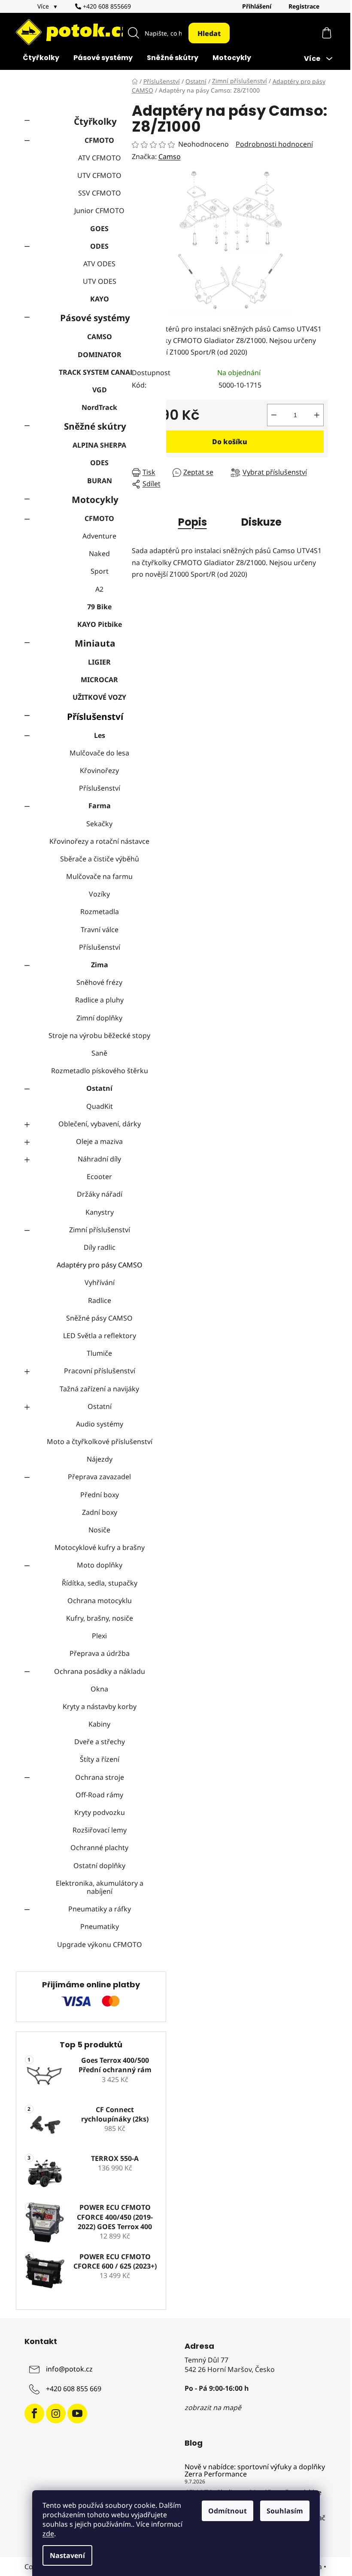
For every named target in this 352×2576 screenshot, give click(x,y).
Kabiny (99, 1724)
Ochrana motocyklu (100, 1601)
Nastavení (67, 2555)
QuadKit (100, 1106)
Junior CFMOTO (99, 211)
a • (323, 2567)
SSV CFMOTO (100, 193)
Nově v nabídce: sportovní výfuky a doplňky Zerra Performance (255, 2471)
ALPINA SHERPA (99, 445)
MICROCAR (99, 680)
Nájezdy (100, 1459)
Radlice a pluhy (99, 1000)
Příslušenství (95, 716)
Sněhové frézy (99, 982)
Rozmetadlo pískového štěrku (100, 1071)
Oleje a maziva (99, 1141)
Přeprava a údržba (100, 1653)
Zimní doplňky (99, 1018)
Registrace (304, 6)
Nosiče (99, 1530)
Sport (100, 571)
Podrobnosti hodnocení (274, 144)
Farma (100, 806)
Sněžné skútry (95, 426)
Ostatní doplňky (99, 1866)
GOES (99, 229)
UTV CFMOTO (99, 175)
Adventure (99, 536)
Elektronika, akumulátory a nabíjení (100, 1887)
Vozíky (99, 894)
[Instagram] (56, 2413)
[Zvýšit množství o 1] (317, 415)
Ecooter (99, 1177)
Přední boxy (100, 1495)
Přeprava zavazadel (99, 1477)
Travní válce (100, 930)
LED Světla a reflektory (100, 1336)
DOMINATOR (100, 355)
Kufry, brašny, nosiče (100, 1618)
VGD (100, 390)
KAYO (100, 299)
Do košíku (230, 442)
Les (100, 735)
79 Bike (99, 607)
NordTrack (99, 407)
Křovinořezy (99, 770)
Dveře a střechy (100, 1742)
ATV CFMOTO (100, 158)
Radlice (100, 1300)
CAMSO (100, 337)
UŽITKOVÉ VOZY (99, 697)
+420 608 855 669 (74, 2389)
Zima (100, 965)
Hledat (209, 33)
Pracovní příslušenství (100, 1371)
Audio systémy (100, 1424)
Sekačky (99, 824)
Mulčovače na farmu (99, 876)
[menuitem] (41, 59)
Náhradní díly (99, 1159)
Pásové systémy (95, 318)
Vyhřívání (100, 1282)
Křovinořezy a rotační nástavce (99, 841)
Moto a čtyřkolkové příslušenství (100, 1441)
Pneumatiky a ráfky (100, 1909)
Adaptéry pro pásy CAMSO (100, 1265)
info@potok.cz (69, 2369)
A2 (99, 589)
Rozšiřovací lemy (100, 1830)
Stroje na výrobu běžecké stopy (99, 1035)
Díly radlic (100, 1247)
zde (48, 2534)
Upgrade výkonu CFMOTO (100, 1944)
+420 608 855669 (106, 6)
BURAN (100, 481)
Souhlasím (285, 2511)
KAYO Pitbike (100, 624)
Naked (99, 554)
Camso (170, 156)
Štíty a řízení (100, 1759)
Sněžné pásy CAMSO (99, 1318)
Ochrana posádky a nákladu (100, 1671)
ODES (99, 246)
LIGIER (99, 662)
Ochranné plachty (99, 1848)
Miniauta (95, 643)
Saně (99, 1053)
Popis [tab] (193, 522)
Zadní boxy (100, 1512)
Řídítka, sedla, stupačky (100, 1583)
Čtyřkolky (95, 121)
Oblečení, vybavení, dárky (100, 1124)
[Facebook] (34, 2413)
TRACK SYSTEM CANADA (99, 372)
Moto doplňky (100, 1565)
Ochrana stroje (100, 1777)
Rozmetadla (100, 912)
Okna (99, 1689)
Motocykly (95, 500)
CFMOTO (99, 140)
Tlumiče (99, 1353)
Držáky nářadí (100, 1194)
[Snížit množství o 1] (274, 415)
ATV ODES (99, 264)
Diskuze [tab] (261, 522)
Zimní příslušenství (100, 1230)
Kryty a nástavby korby (100, 1706)
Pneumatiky (100, 1926)
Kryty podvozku (100, 1812)
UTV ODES (100, 281)
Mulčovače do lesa (99, 753)
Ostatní (99, 1088)
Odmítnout (228, 2511)
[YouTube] (77, 2413)
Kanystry (100, 1212)
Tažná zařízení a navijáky (99, 1389)
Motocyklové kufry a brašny (100, 1547)
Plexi (99, 1636)
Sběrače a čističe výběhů (100, 859)
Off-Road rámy (99, 1795)
